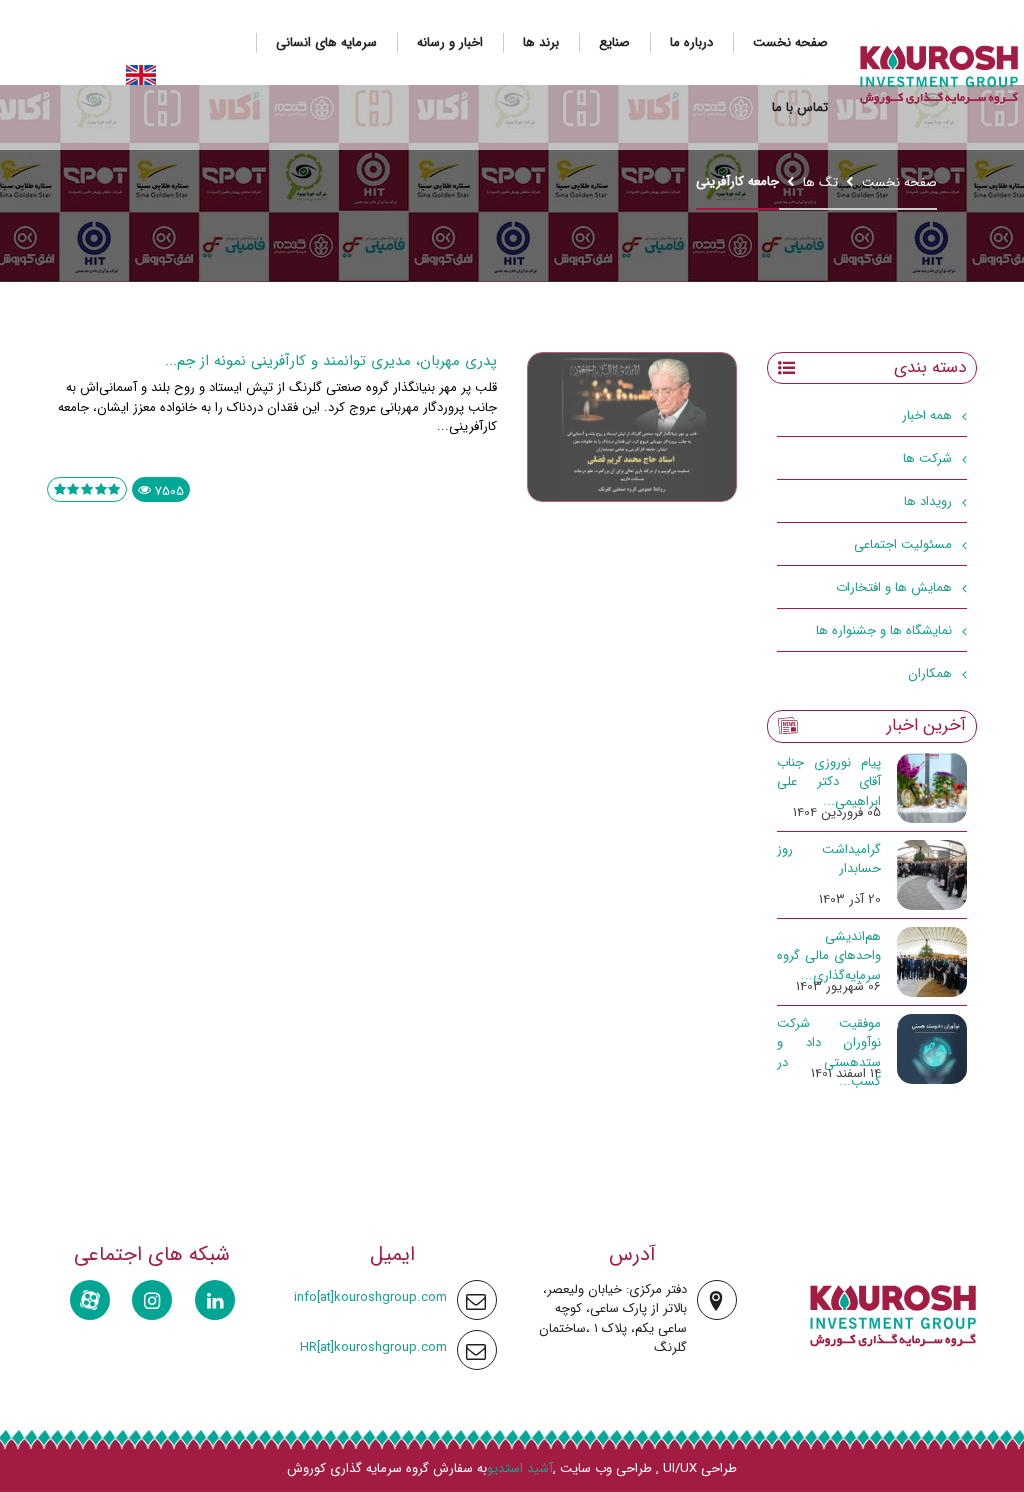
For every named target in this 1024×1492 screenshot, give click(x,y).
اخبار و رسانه (450, 42)
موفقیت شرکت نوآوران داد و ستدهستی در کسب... (829, 1053)
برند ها (541, 42)
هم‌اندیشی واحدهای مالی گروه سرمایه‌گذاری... (829, 956)
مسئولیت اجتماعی (903, 544)
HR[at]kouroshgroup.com (373, 1347)
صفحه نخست (790, 42)
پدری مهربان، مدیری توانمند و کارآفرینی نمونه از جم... (331, 361)
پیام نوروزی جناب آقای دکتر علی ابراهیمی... (829, 782)
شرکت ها (927, 458)
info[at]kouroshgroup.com (370, 1297)
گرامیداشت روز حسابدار (829, 859)
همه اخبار (927, 415)
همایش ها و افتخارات (894, 587)
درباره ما (691, 42)
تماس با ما (800, 107)
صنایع (614, 42)
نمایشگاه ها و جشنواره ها (884, 630)
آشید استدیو (520, 1469)
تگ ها (820, 182)
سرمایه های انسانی (326, 42)
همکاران (930, 673)
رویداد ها (928, 501)
